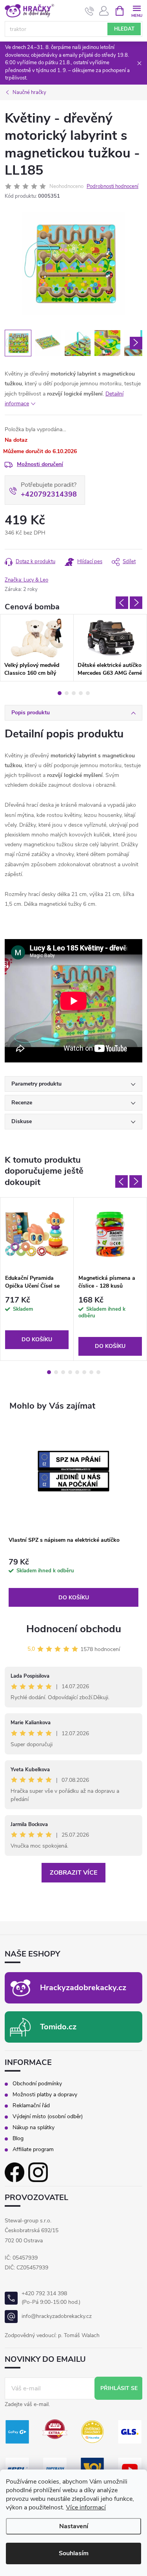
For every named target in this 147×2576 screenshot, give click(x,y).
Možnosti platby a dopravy (45, 2095)
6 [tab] (84, 1372)
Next (136, 603)
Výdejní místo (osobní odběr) (48, 2117)
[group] (73, 1515)
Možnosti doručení (40, 464)
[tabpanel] (37, 648)
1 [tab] (60, 693)
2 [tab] (67, 693)
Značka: (26, 580)
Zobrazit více (73, 1873)
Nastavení (74, 2526)
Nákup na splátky (34, 2128)
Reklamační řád (31, 2106)
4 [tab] (81, 693)
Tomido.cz (58, 2027)
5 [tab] (88, 693)
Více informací (86, 2507)
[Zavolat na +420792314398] (90, 11)
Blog (18, 2139)
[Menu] (137, 10)
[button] (73, 1583)
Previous (122, 603)
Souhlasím (74, 2553)
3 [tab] (74, 693)
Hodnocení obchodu (74, 1629)
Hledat (124, 29)
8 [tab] (98, 1372)
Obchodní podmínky (37, 2084)
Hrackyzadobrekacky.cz (83, 1988)
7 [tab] (91, 1372)
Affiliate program (33, 2150)
